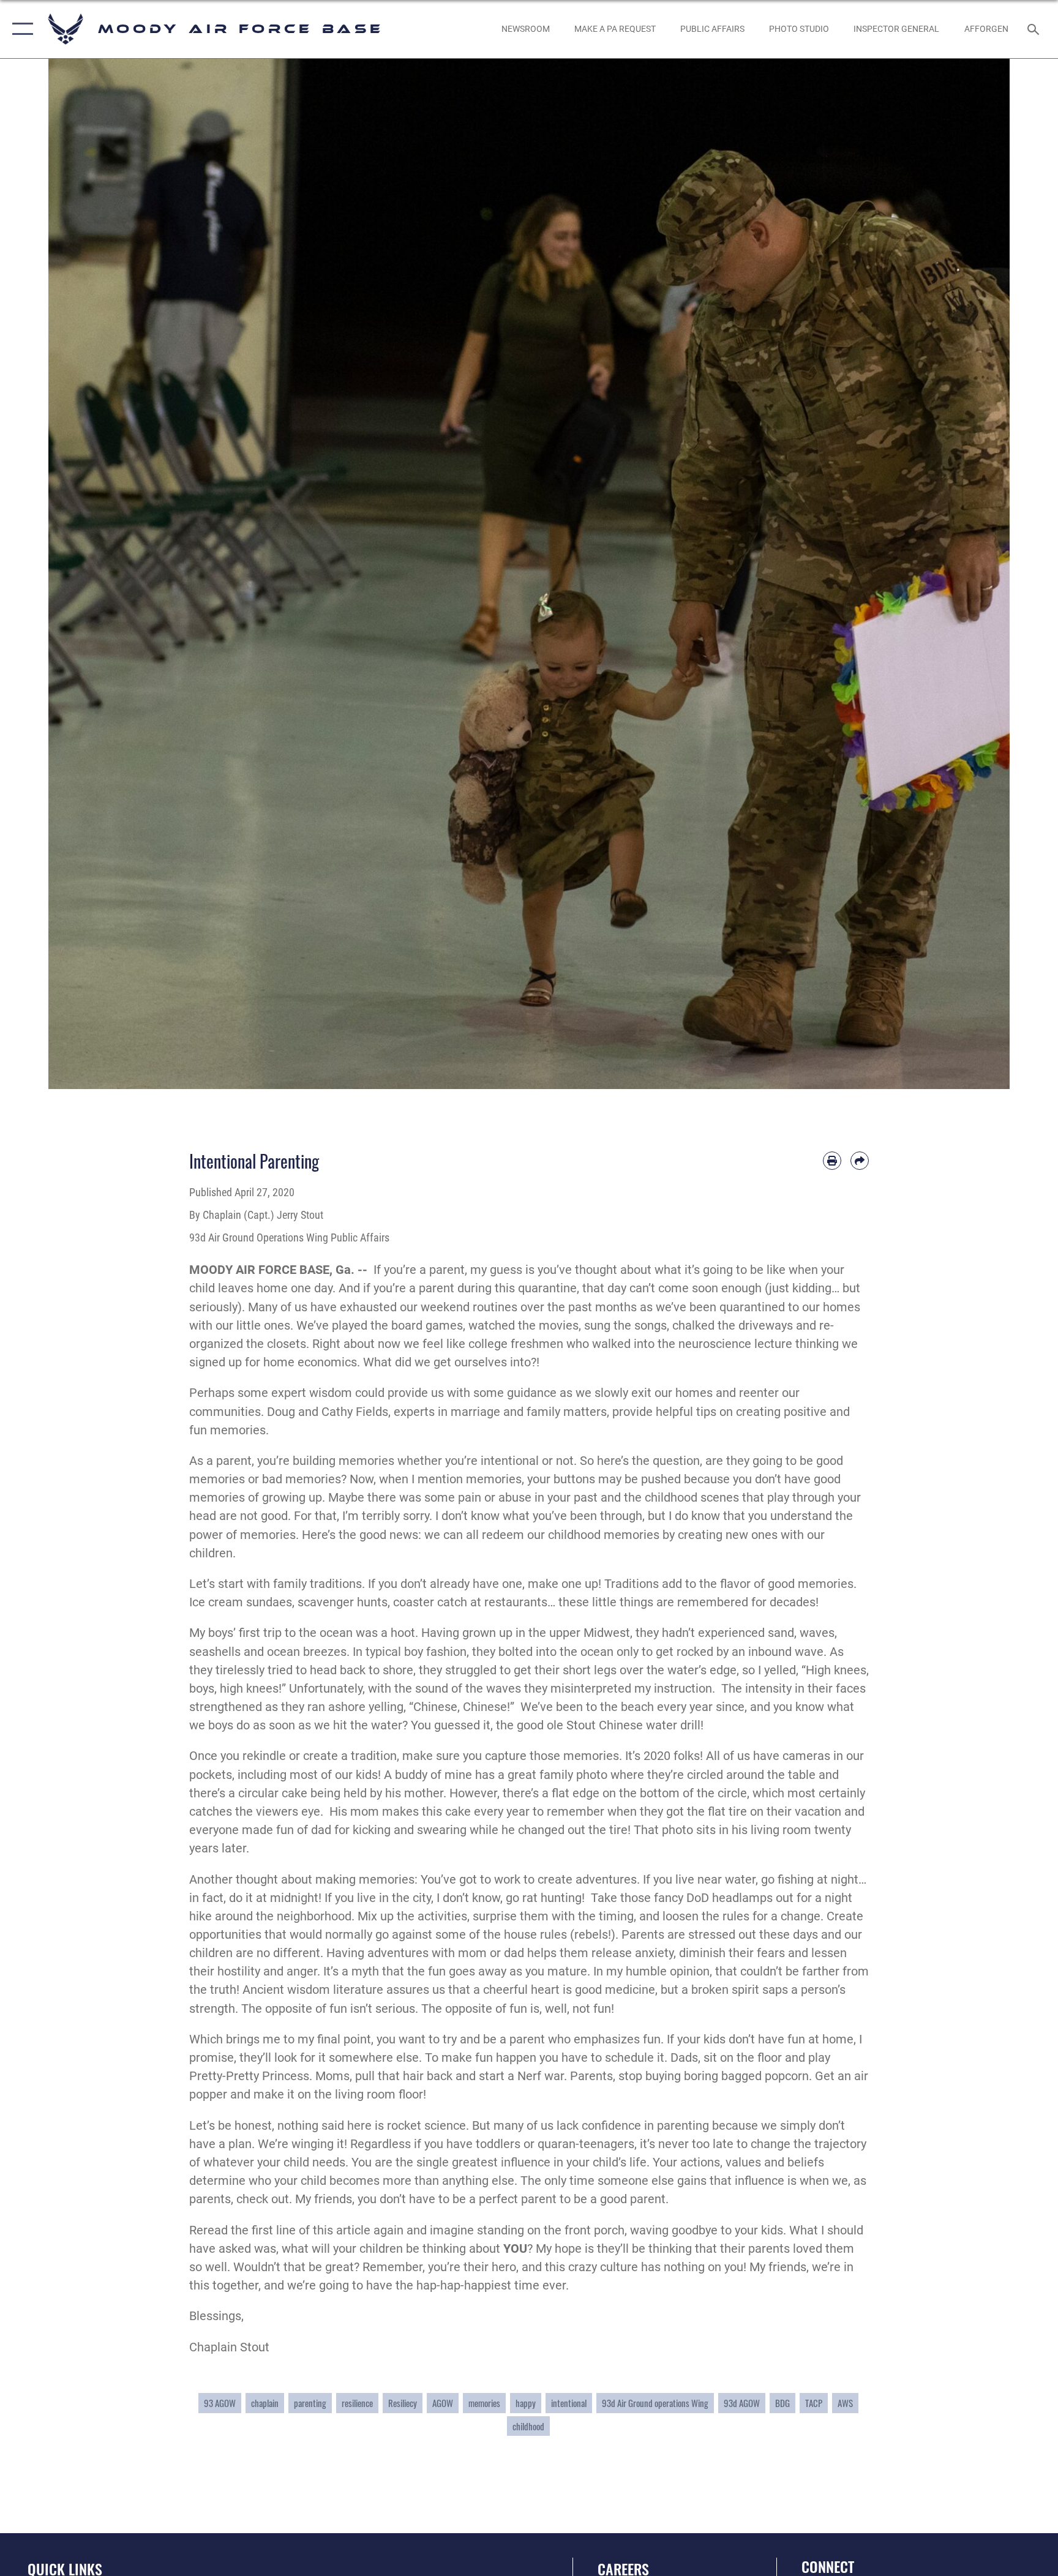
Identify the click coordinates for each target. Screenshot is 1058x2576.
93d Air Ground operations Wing (655, 2403)
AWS (845, 2403)
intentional (569, 2403)
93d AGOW (742, 2403)
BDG (782, 2403)
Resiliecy (403, 2403)
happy (526, 2403)
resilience (357, 2403)
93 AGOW (220, 2403)
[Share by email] (860, 1161)
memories (484, 2403)
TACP (814, 2403)
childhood (528, 2426)
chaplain (265, 2403)
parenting (310, 2403)
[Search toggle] (1035, 29)
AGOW (443, 2403)
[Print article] (832, 1161)
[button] (20, 29)
